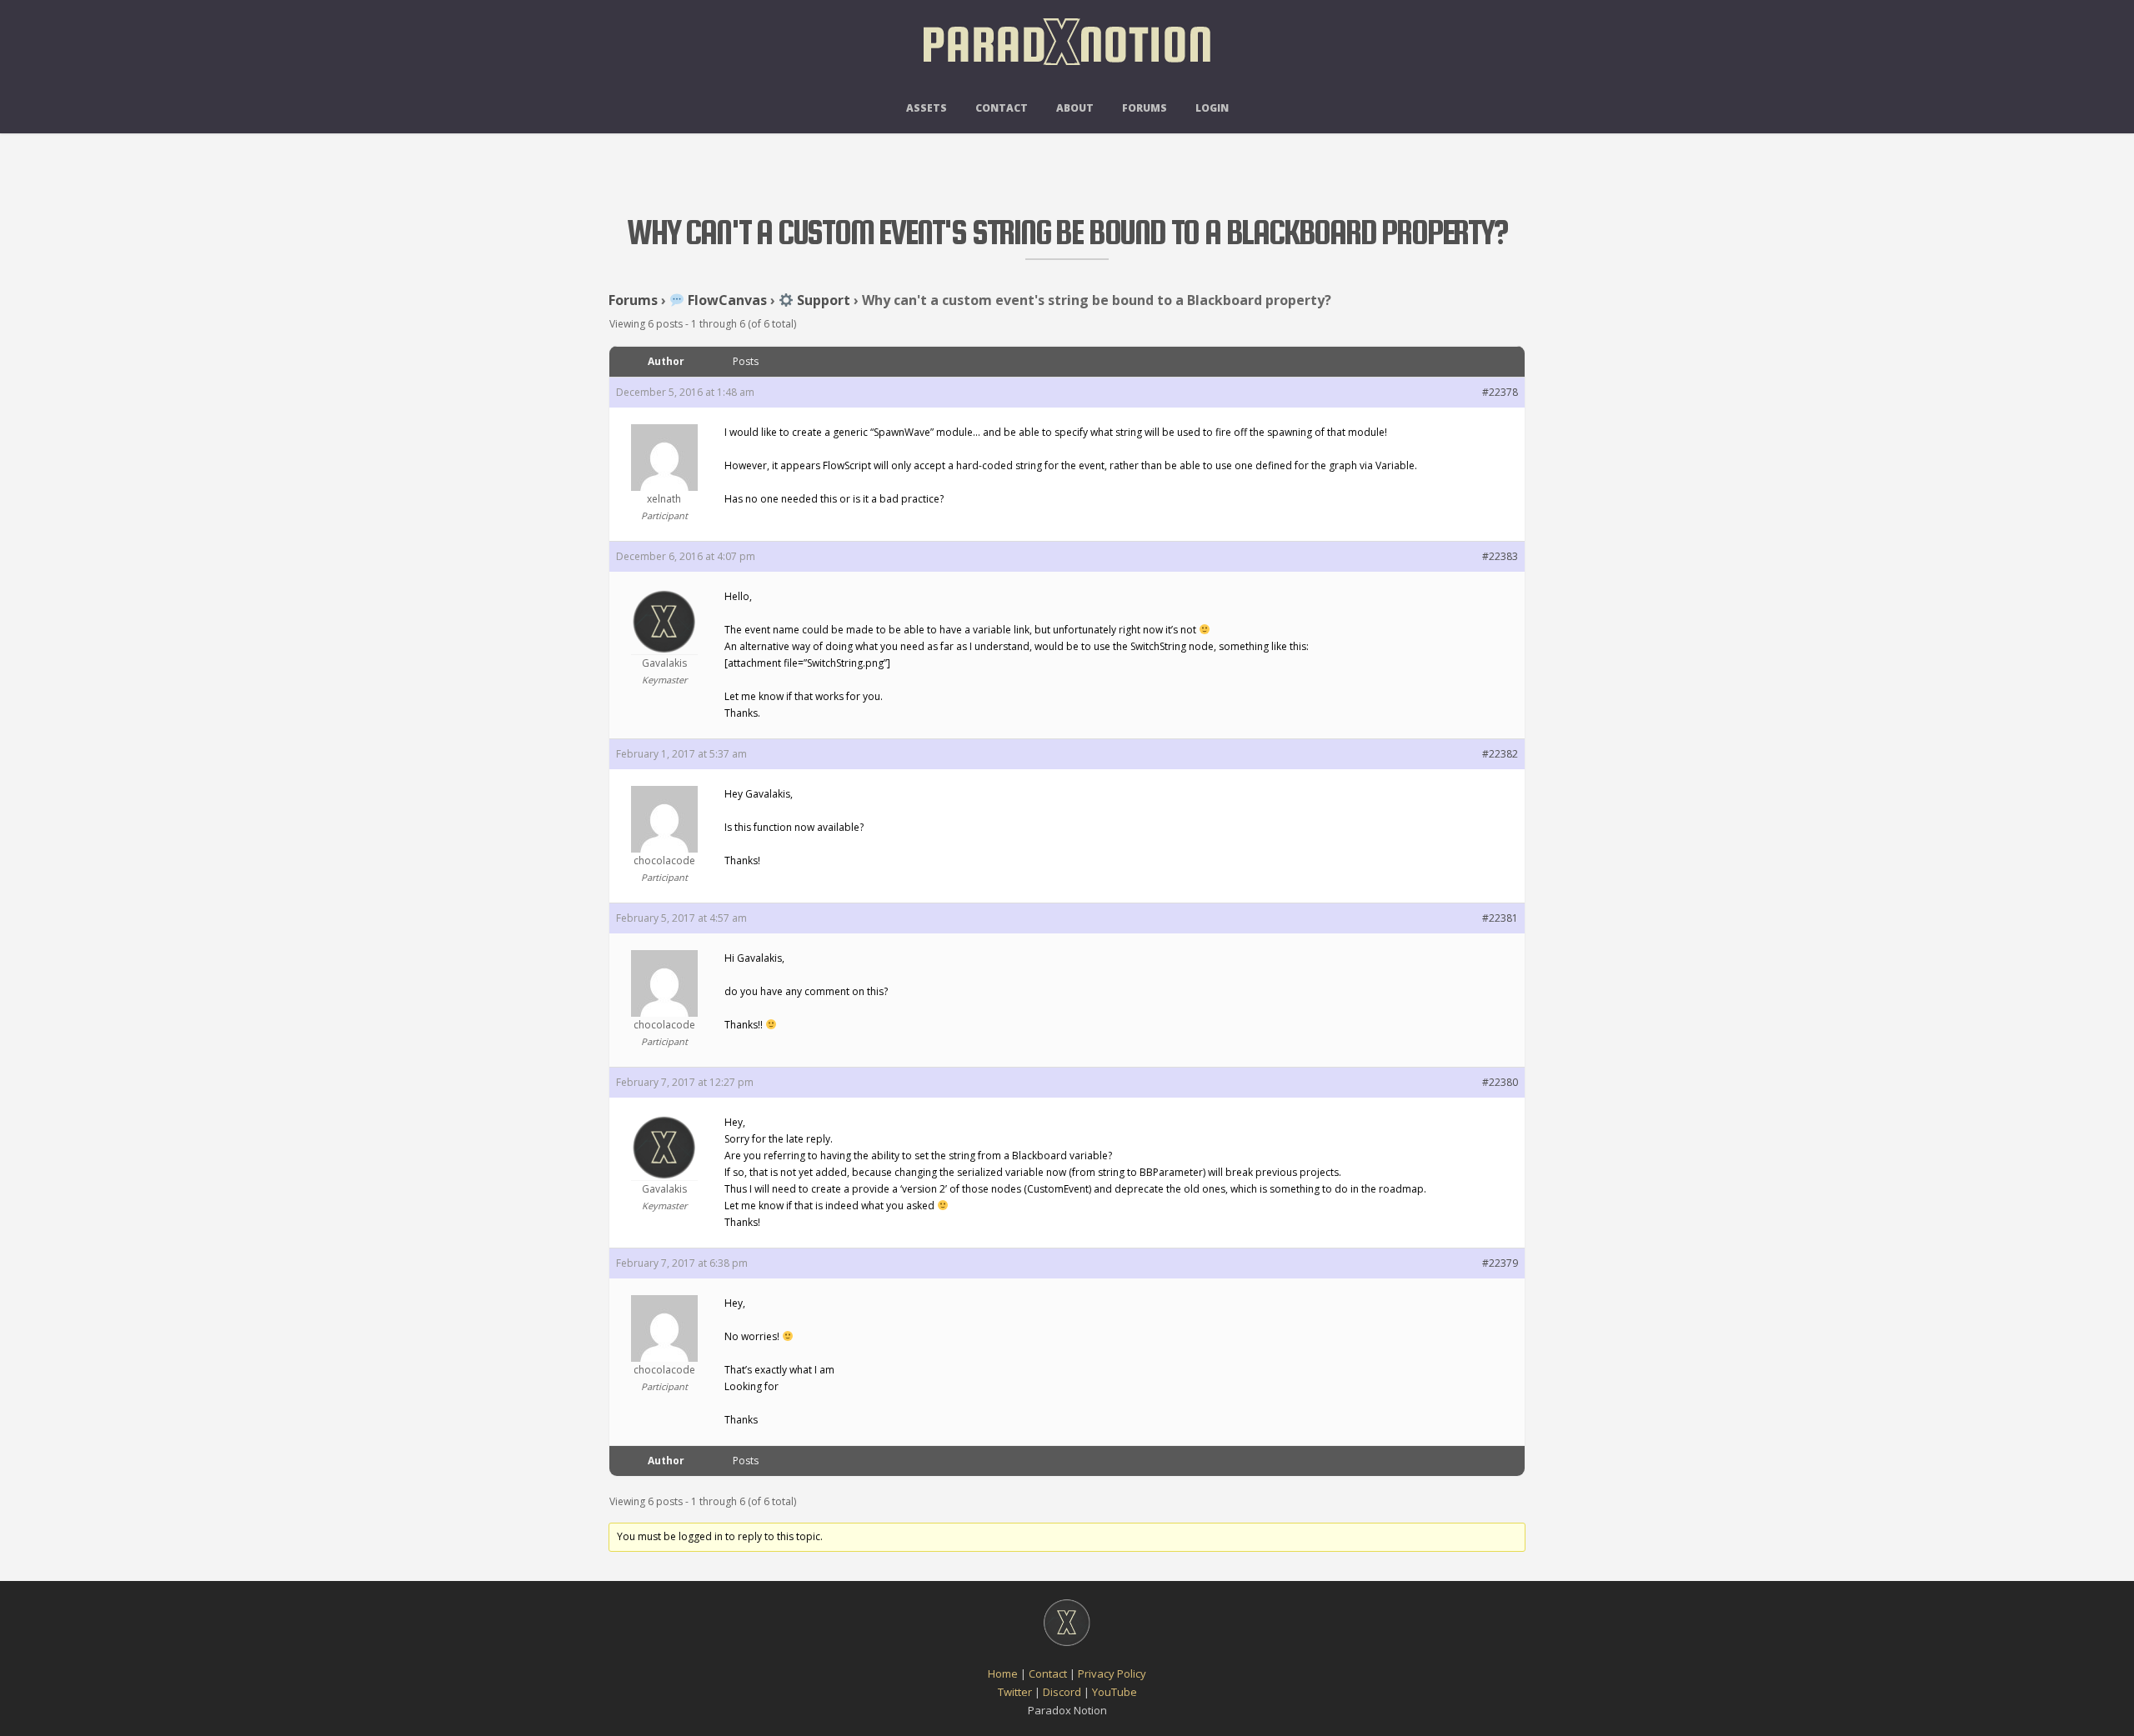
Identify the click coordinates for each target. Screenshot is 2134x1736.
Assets (927, 108)
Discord (1062, 1692)
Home (1003, 1673)
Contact (1002, 108)
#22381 (1500, 918)
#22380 (1500, 1082)
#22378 (1500, 392)
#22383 (1500, 556)
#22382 (1500, 754)
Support (822, 300)
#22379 (1500, 1263)
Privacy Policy (1112, 1673)
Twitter (1015, 1692)
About (1075, 108)
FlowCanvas (726, 300)
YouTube (1115, 1692)
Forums (1145, 108)
